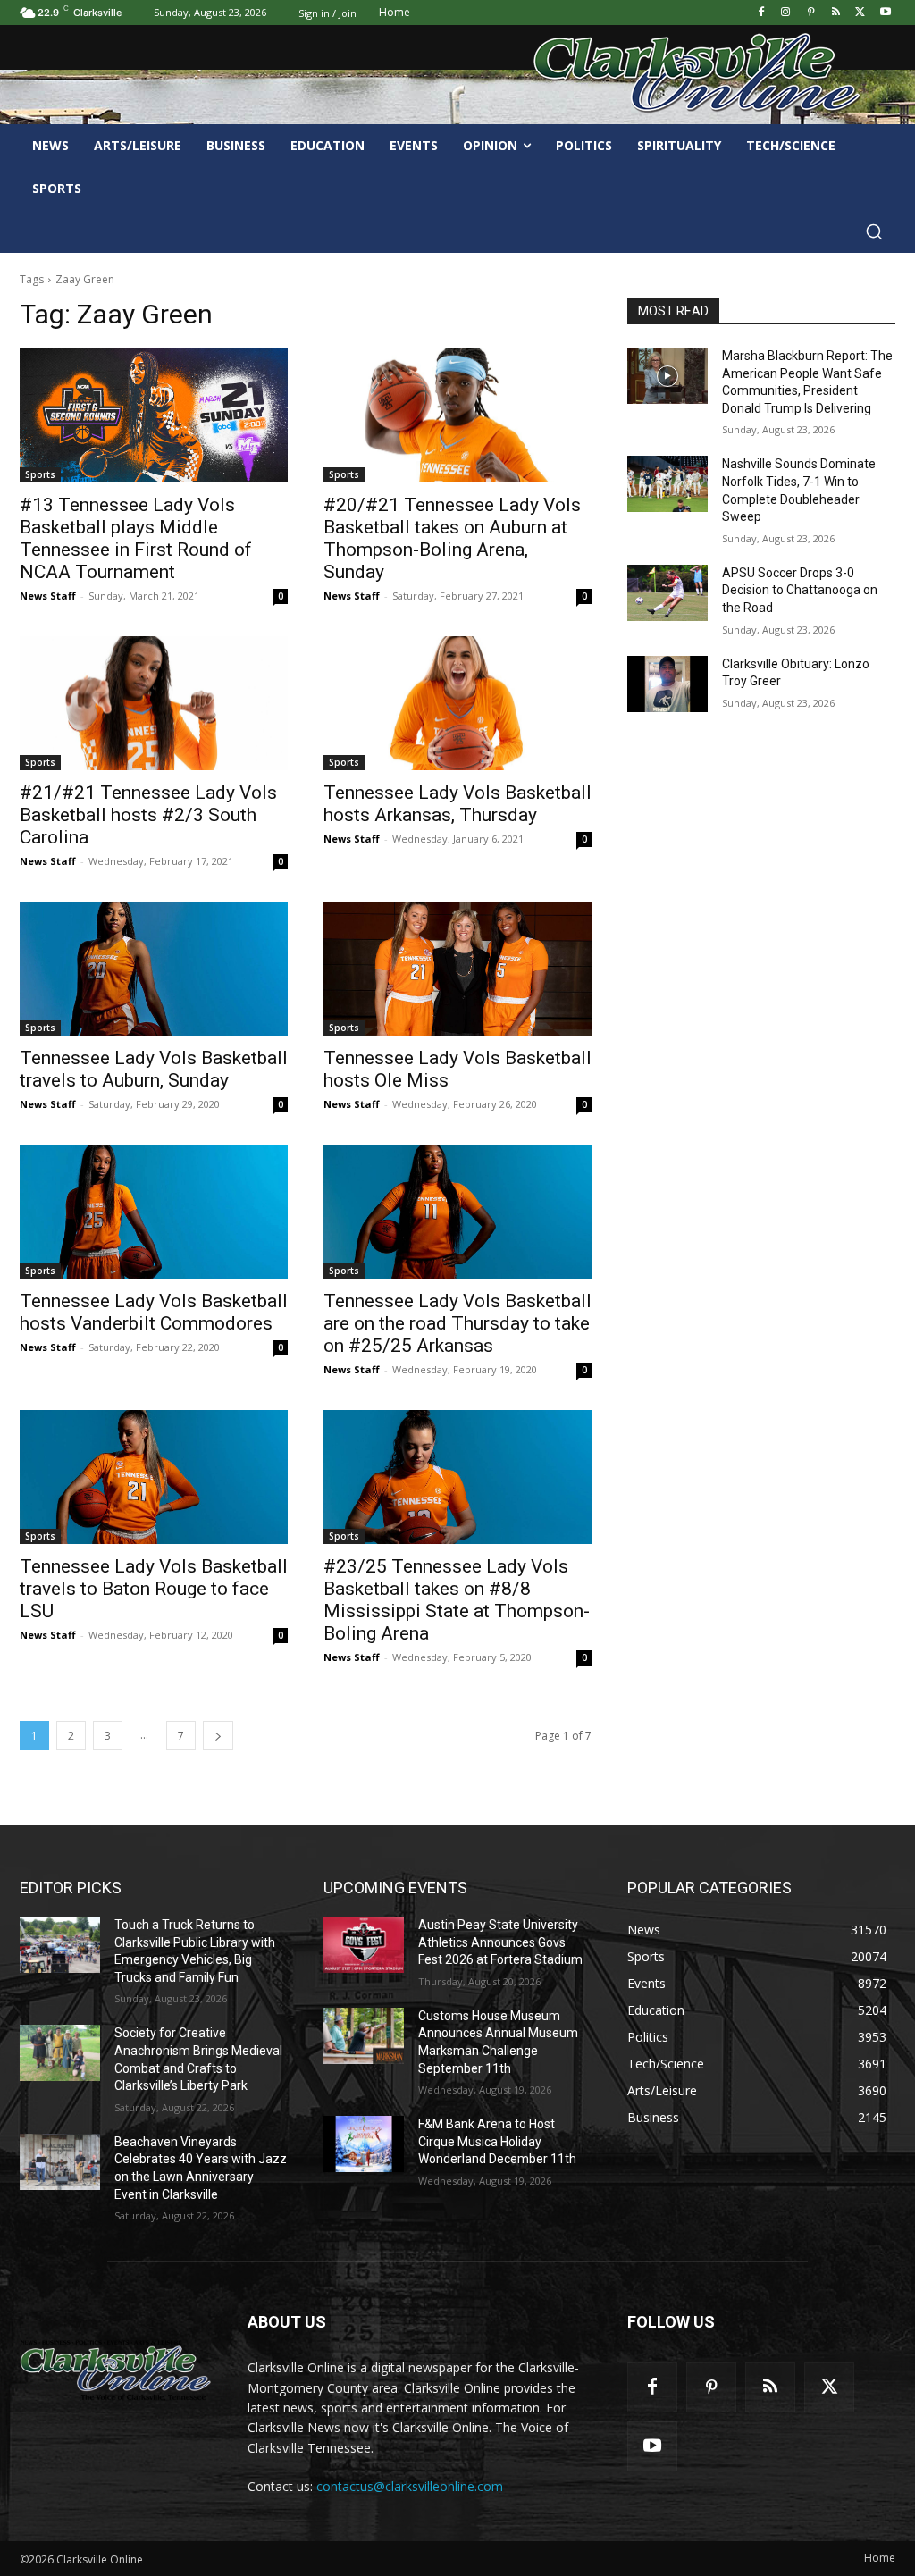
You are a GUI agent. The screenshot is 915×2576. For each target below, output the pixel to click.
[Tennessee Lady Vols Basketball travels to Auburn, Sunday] (154, 969)
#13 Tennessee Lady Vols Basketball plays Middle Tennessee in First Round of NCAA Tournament (136, 538)
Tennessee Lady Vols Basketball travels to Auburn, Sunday (154, 1069)
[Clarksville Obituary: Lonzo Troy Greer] (667, 684)
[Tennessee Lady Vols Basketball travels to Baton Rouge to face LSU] (154, 1477)
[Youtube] (885, 13)
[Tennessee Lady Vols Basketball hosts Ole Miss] (457, 969)
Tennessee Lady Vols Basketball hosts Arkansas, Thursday (457, 804)
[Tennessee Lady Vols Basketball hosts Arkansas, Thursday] (457, 703)
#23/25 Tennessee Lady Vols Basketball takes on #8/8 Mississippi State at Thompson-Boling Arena (457, 1600)
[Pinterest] (811, 13)
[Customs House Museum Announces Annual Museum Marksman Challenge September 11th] (364, 2036)
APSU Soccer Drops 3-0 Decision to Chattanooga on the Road (800, 590)
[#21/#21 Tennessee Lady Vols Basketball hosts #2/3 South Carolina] (154, 703)
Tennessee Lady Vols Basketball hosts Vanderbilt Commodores (154, 1312)
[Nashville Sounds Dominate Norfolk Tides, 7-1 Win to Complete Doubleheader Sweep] (667, 484)
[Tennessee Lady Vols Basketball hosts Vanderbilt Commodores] (154, 1212)
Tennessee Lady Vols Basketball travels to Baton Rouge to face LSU (154, 1589)
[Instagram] (786, 13)
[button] (874, 231)
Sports (40, 474)
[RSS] (836, 13)
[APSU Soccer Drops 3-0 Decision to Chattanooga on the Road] (667, 593)
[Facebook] (761, 13)
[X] (860, 13)
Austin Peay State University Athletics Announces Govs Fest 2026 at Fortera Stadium (500, 1942)
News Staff (48, 596)
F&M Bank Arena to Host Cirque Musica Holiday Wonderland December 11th (497, 2141)
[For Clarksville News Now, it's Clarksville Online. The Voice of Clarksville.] (116, 2370)
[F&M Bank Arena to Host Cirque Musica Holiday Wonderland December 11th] (364, 2144)
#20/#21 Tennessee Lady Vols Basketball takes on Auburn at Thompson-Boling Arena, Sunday (452, 538)
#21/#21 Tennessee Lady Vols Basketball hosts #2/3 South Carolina (148, 815)
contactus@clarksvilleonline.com (410, 2486)
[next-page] (218, 1736)
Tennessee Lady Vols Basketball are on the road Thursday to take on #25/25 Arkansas (457, 1323)
